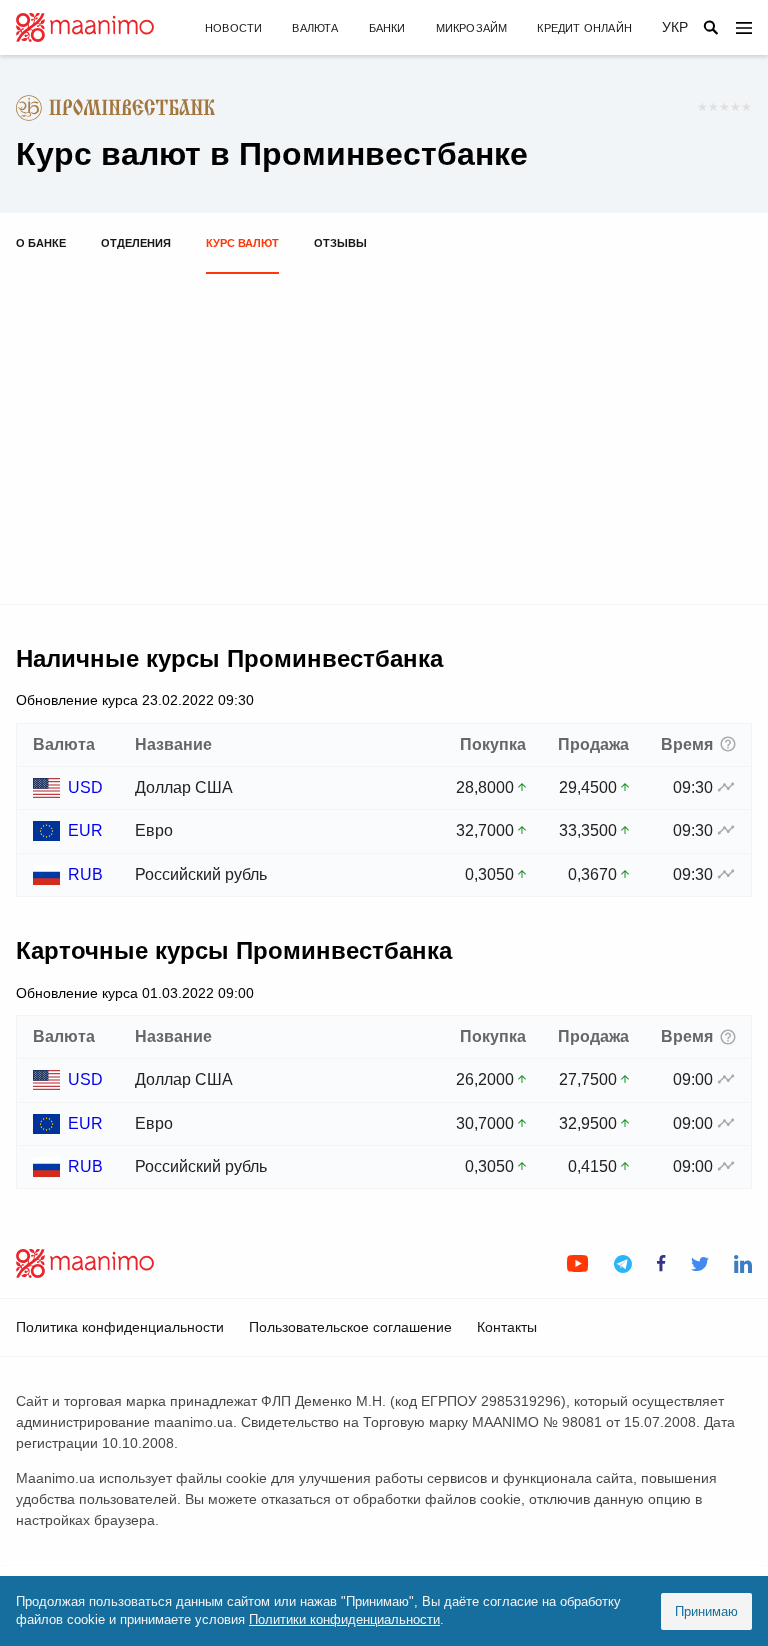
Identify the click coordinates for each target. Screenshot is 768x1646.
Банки (387, 28)
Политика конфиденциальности (120, 1327)
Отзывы (340, 243)
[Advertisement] (384, 430)
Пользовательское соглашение (350, 1327)
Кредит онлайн (584, 28)
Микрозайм (472, 28)
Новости (233, 28)
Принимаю (706, 1611)
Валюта (315, 28)
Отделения (136, 243)
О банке (41, 243)
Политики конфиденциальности (344, 1619)
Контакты (507, 1327)
